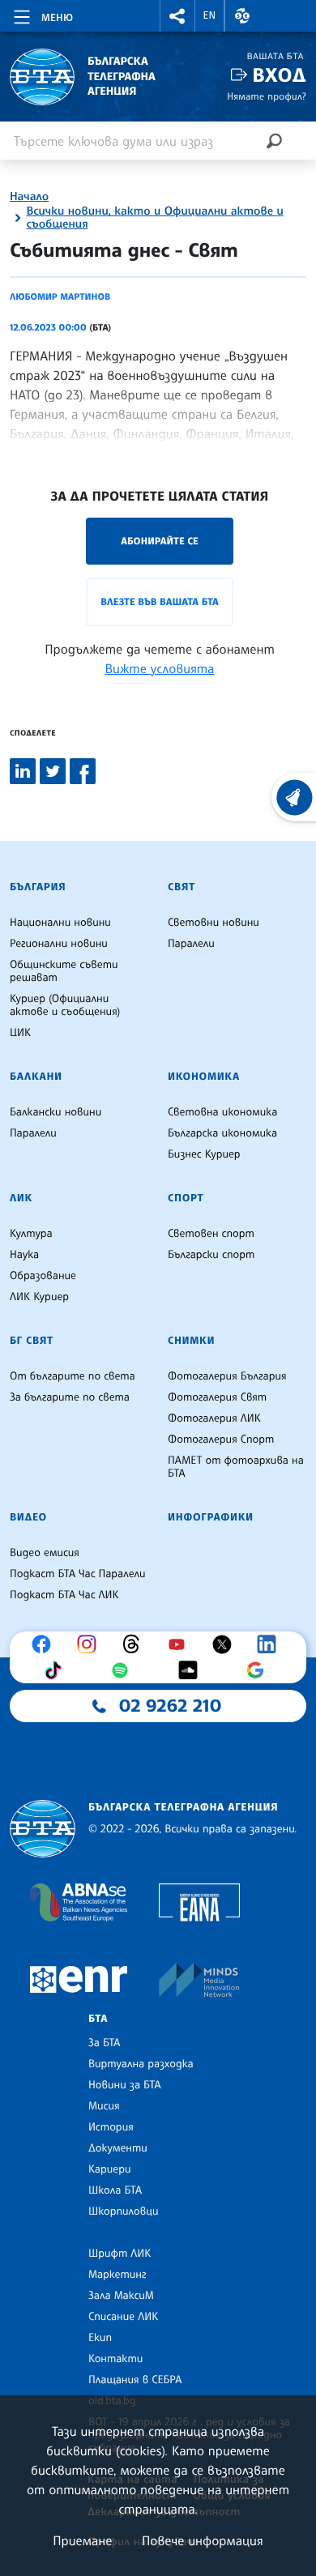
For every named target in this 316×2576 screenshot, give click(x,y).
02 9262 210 (170, 1706)
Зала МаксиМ (121, 2296)
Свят (181, 887)
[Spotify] (124, 1670)
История (111, 2127)
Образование (43, 1276)
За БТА (104, 2043)
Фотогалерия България (227, 1376)
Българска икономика (222, 1133)
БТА (98, 2019)
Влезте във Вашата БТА (159, 601)
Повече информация (203, 2540)
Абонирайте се (160, 541)
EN (210, 15)
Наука (24, 1255)
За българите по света (70, 1397)
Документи (118, 2148)
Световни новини (214, 923)
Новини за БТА (125, 2085)
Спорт (186, 1198)
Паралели (191, 944)
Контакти (115, 2359)
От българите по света (73, 1376)
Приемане (82, 2540)
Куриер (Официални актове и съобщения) (65, 1005)
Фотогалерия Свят (217, 1397)
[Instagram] (91, 1644)
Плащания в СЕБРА (135, 2380)
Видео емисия (45, 1553)
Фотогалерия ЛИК (214, 1418)
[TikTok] (57, 1670)
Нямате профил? (267, 96)
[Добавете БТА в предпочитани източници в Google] (259, 1670)
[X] (226, 1644)
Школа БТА (115, 2190)
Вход (279, 75)
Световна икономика (222, 1112)
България (38, 887)
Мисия (104, 2106)
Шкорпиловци (124, 2211)
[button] (177, 16)
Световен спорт (211, 1234)
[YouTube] (181, 1644)
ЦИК (20, 1033)
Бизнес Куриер (204, 1154)
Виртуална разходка (141, 2064)
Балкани (36, 1077)
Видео (28, 1517)
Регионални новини (59, 944)
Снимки (191, 1341)
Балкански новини (56, 1112)
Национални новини (60, 923)
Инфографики (211, 1517)
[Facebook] (45, 1644)
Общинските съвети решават (64, 971)
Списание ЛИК (123, 2317)
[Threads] (135, 1644)
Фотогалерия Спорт (221, 1439)
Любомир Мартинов (60, 296)
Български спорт (211, 1255)
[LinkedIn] (271, 1644)
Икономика (204, 1077)
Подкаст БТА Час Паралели (77, 1574)
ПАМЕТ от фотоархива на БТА (236, 1467)
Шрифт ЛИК (120, 2254)
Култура (31, 1234)
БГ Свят (32, 1341)
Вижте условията (160, 668)
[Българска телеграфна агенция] (43, 1829)
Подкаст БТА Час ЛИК (64, 1595)
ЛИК (21, 1198)
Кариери (110, 2169)
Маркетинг (117, 2275)
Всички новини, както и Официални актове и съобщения (154, 218)
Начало (29, 197)
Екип (100, 2338)
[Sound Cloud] (192, 1670)
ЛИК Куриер (39, 1297)
